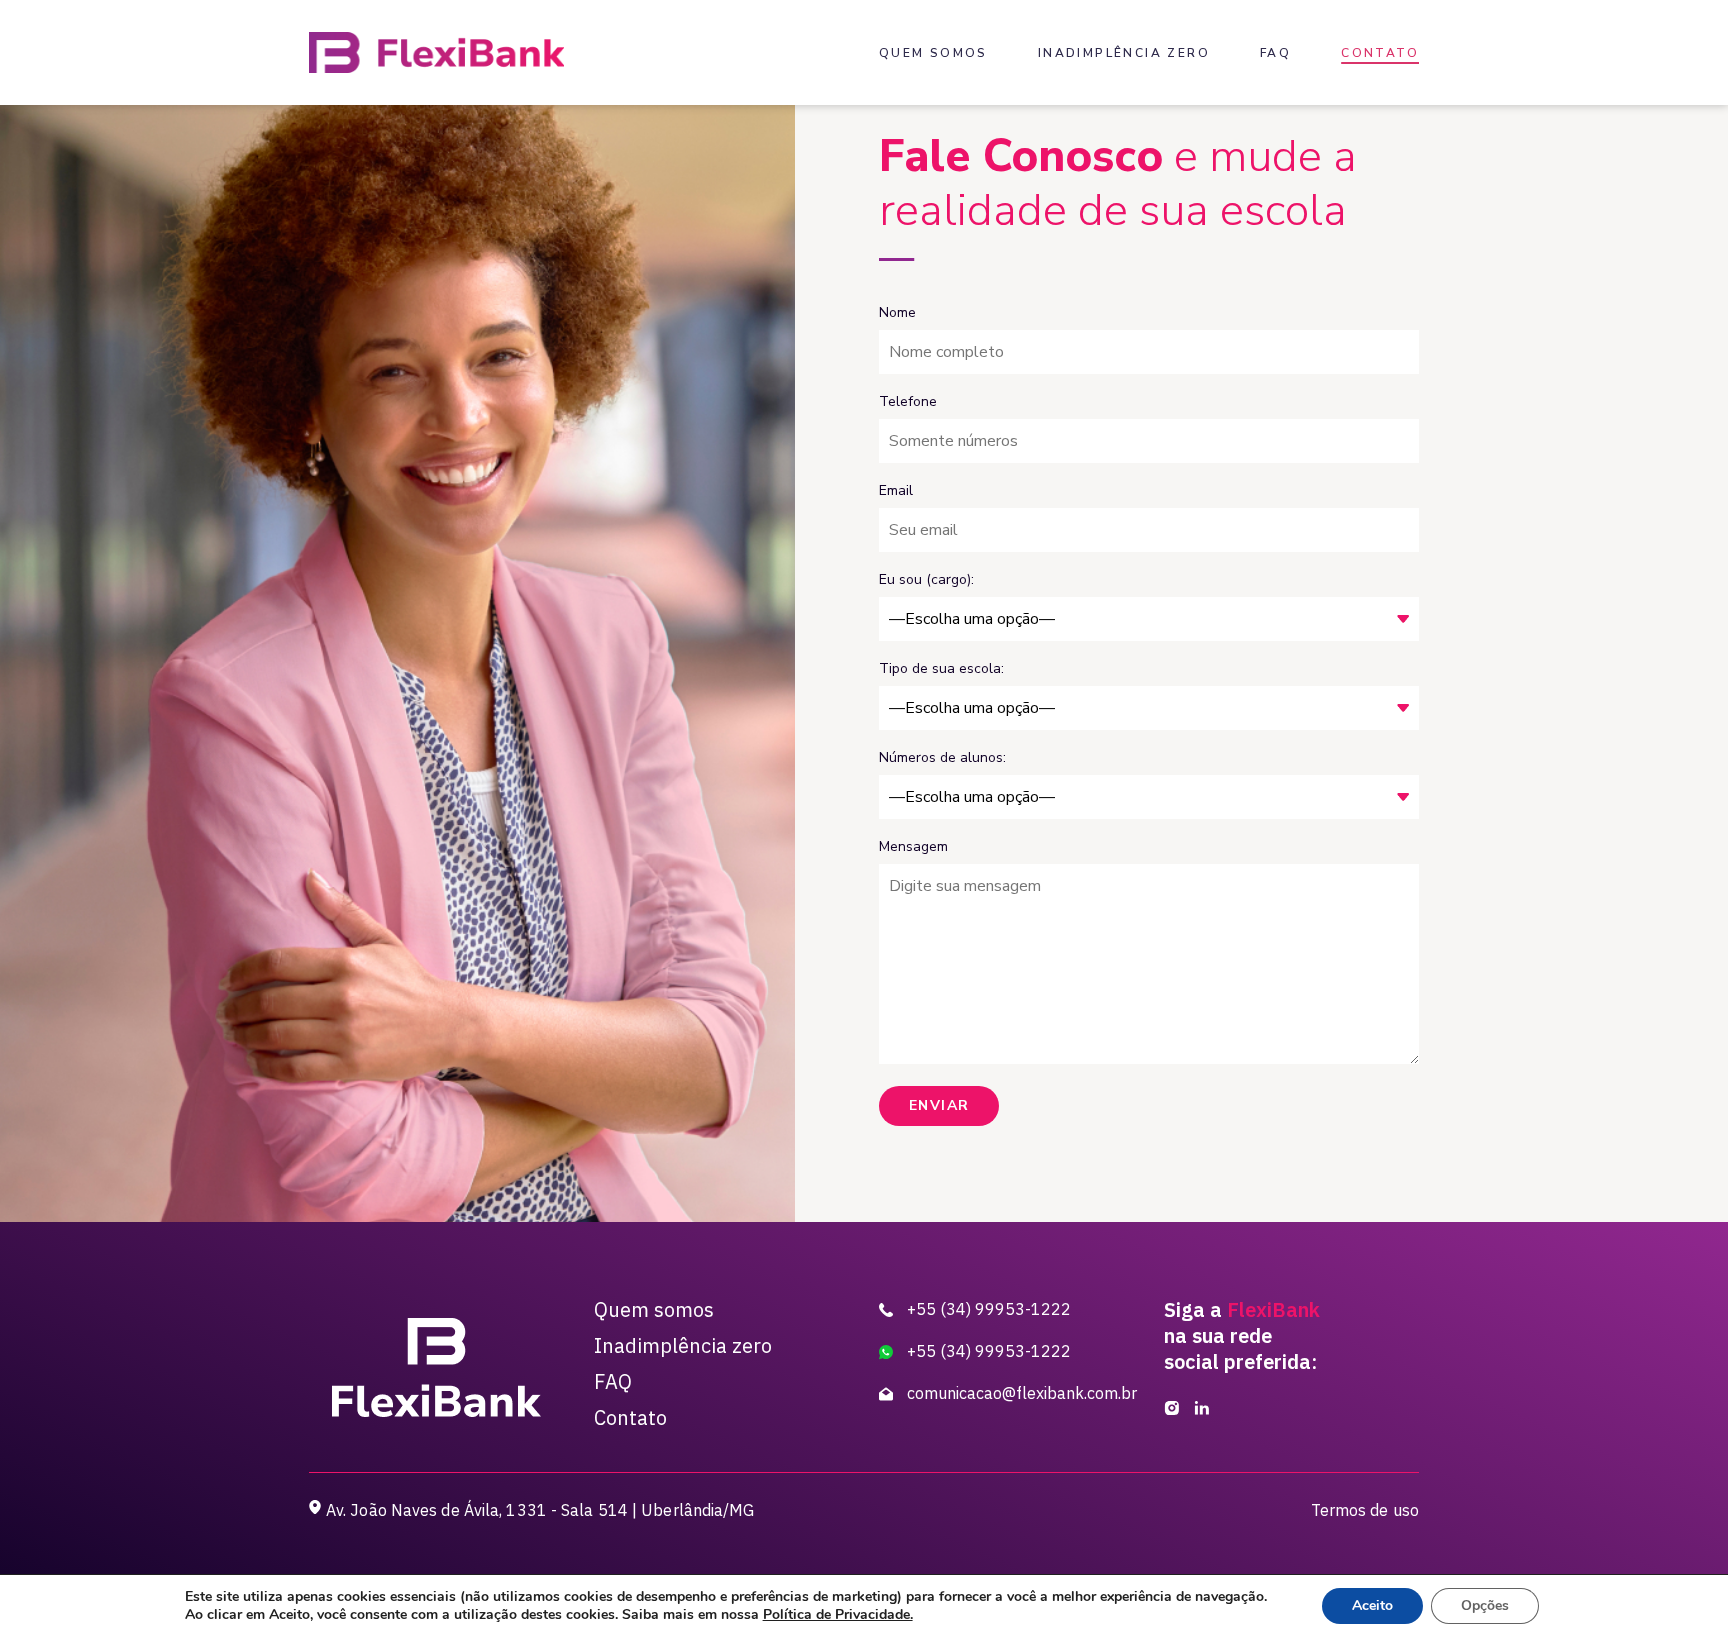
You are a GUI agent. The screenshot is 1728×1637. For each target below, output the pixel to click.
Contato (1380, 53)
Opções (1485, 1605)
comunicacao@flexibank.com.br (1018, 1393)
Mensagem (913, 846)
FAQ (1275, 53)
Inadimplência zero (1124, 53)
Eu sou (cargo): (926, 579)
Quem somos (933, 53)
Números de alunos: (942, 757)
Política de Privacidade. (838, 1614)
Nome (897, 312)
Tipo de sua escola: (941, 668)
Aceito (1372, 1605)
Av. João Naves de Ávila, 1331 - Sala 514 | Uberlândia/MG (540, 1510)
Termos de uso (1365, 1510)
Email (896, 490)
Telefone (908, 401)
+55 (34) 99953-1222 (987, 1309)
